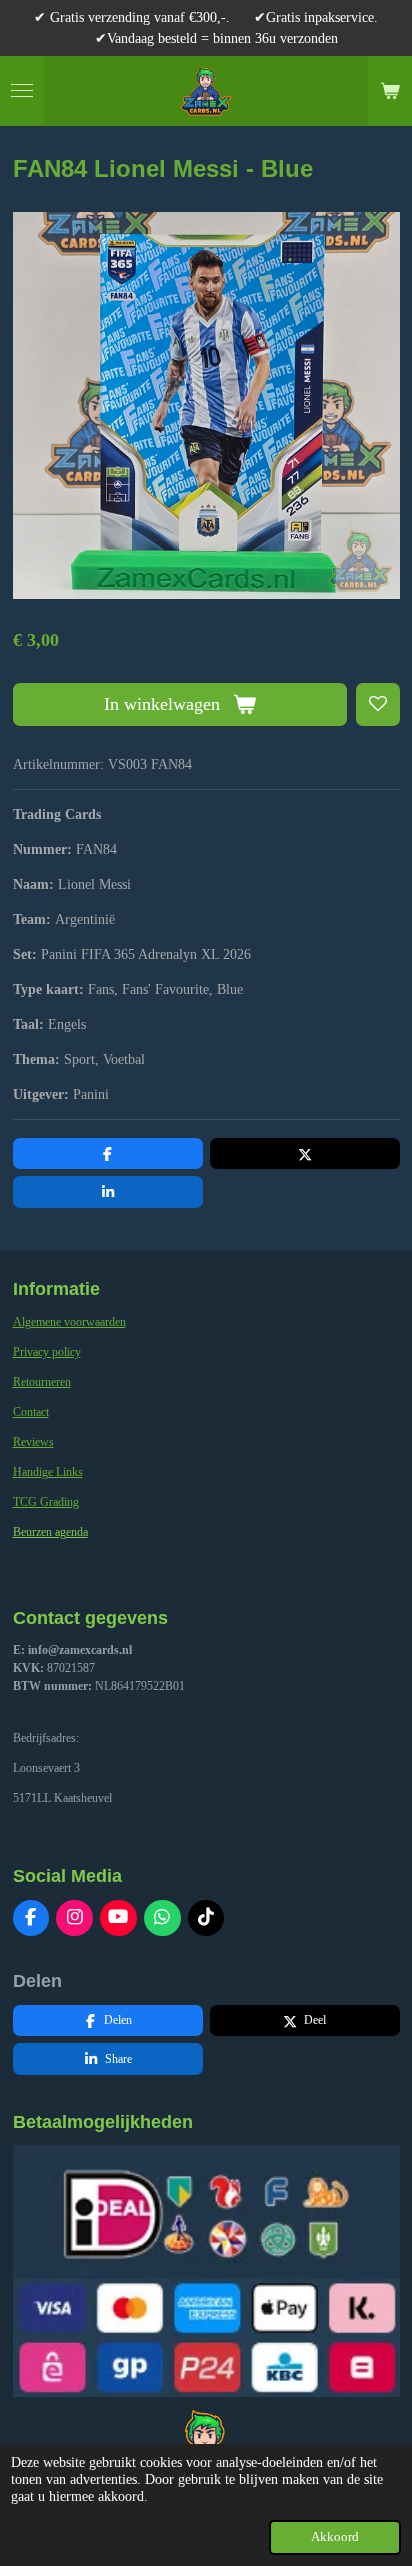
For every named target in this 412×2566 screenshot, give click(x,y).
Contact (31, 1412)
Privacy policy (47, 1352)
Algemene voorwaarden (69, 1322)
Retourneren (42, 1382)
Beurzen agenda (50, 1532)
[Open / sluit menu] (22, 91)
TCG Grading (46, 1502)
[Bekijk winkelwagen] (390, 91)
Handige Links (48, 1472)
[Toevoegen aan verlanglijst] (378, 705)
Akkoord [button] (335, 2537)
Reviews (33, 1442)
